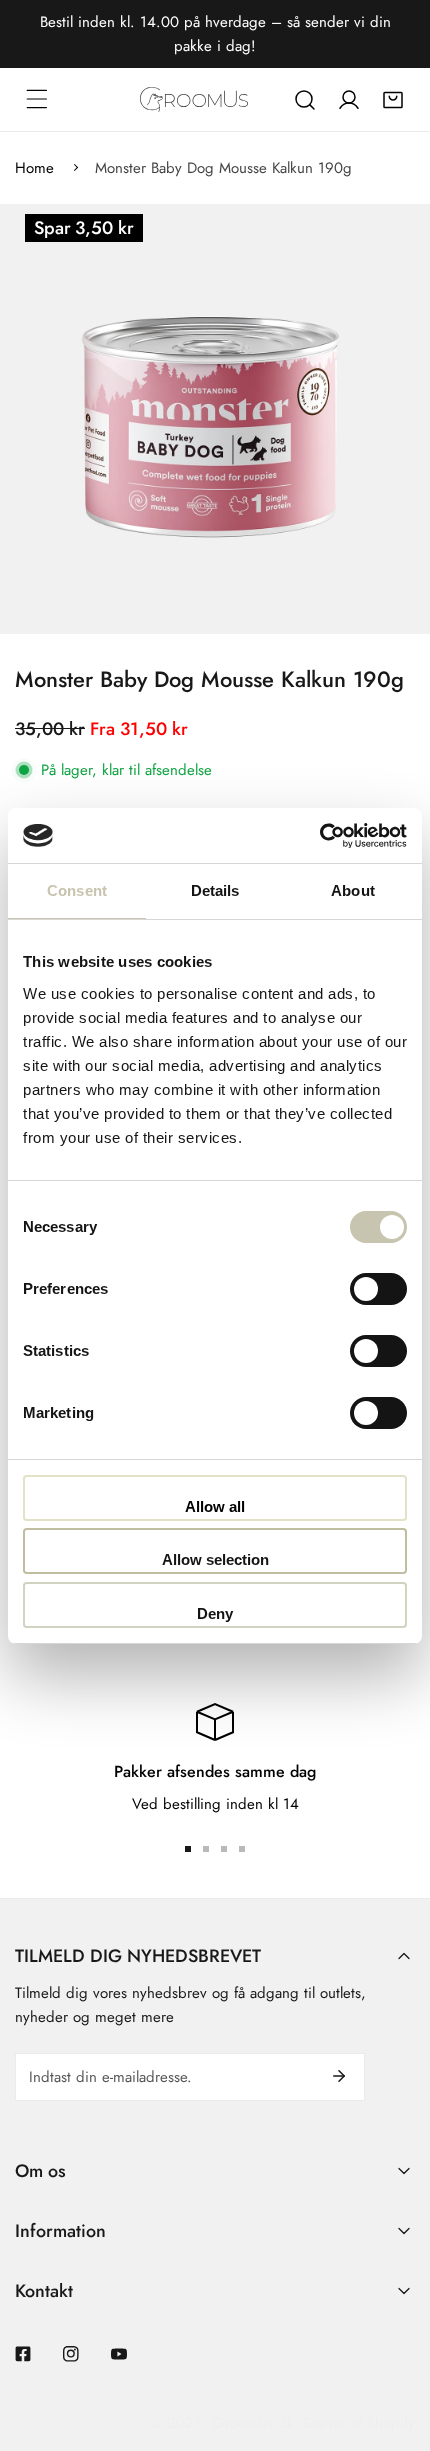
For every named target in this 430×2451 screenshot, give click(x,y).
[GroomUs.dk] (194, 99)
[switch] (378, 1289)
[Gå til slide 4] (242, 1849)
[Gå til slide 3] (224, 1849)
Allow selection (215, 1559)
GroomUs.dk (253, 2423)
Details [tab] (215, 890)
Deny (215, 1613)
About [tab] (353, 890)
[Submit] (339, 2076)
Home (34, 168)
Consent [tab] (77, 890)
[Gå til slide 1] (188, 1849)
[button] (393, 100)
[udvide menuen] (37, 99)
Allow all (215, 1506)
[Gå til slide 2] (206, 1849)
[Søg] (305, 100)
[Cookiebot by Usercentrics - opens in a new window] (319, 836)
